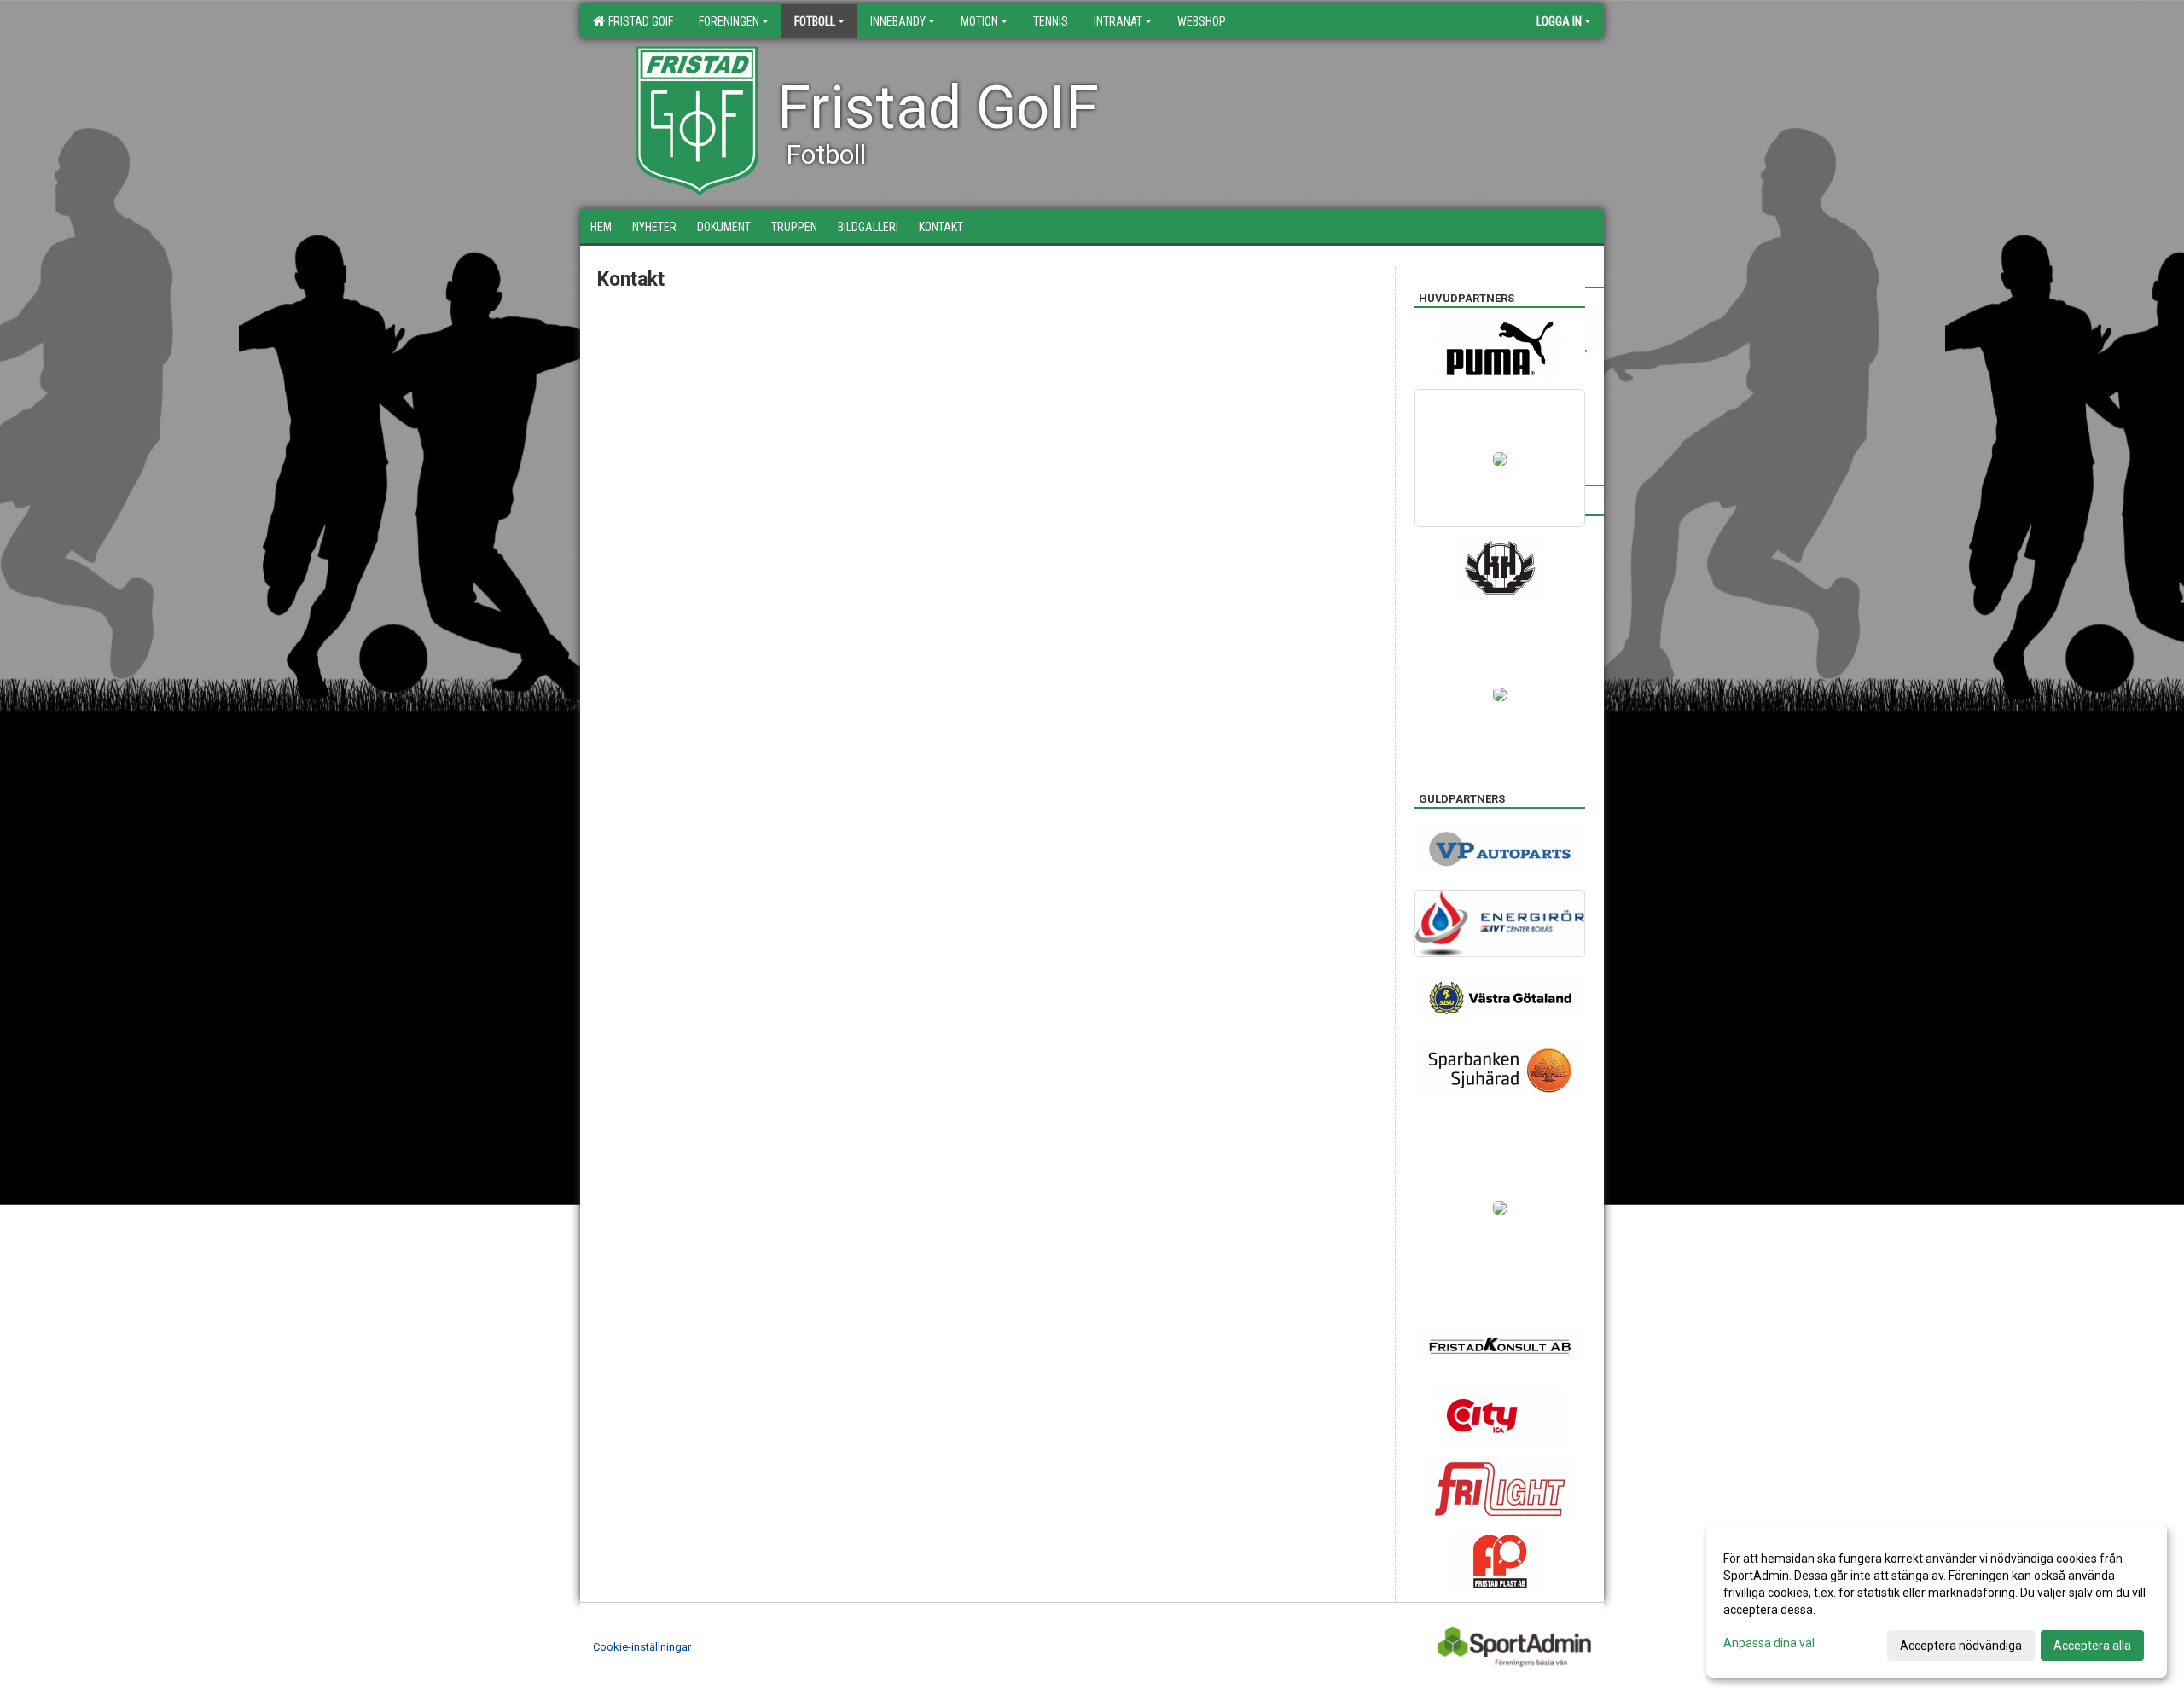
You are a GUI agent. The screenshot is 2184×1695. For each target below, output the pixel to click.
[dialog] (1937, 1601)
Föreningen (729, 21)
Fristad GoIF (638, 21)
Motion (979, 21)
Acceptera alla (2092, 1646)
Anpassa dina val (1769, 1643)
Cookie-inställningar (642, 1647)
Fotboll (815, 21)
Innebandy (898, 21)
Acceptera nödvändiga (1961, 1646)
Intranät (1118, 21)
